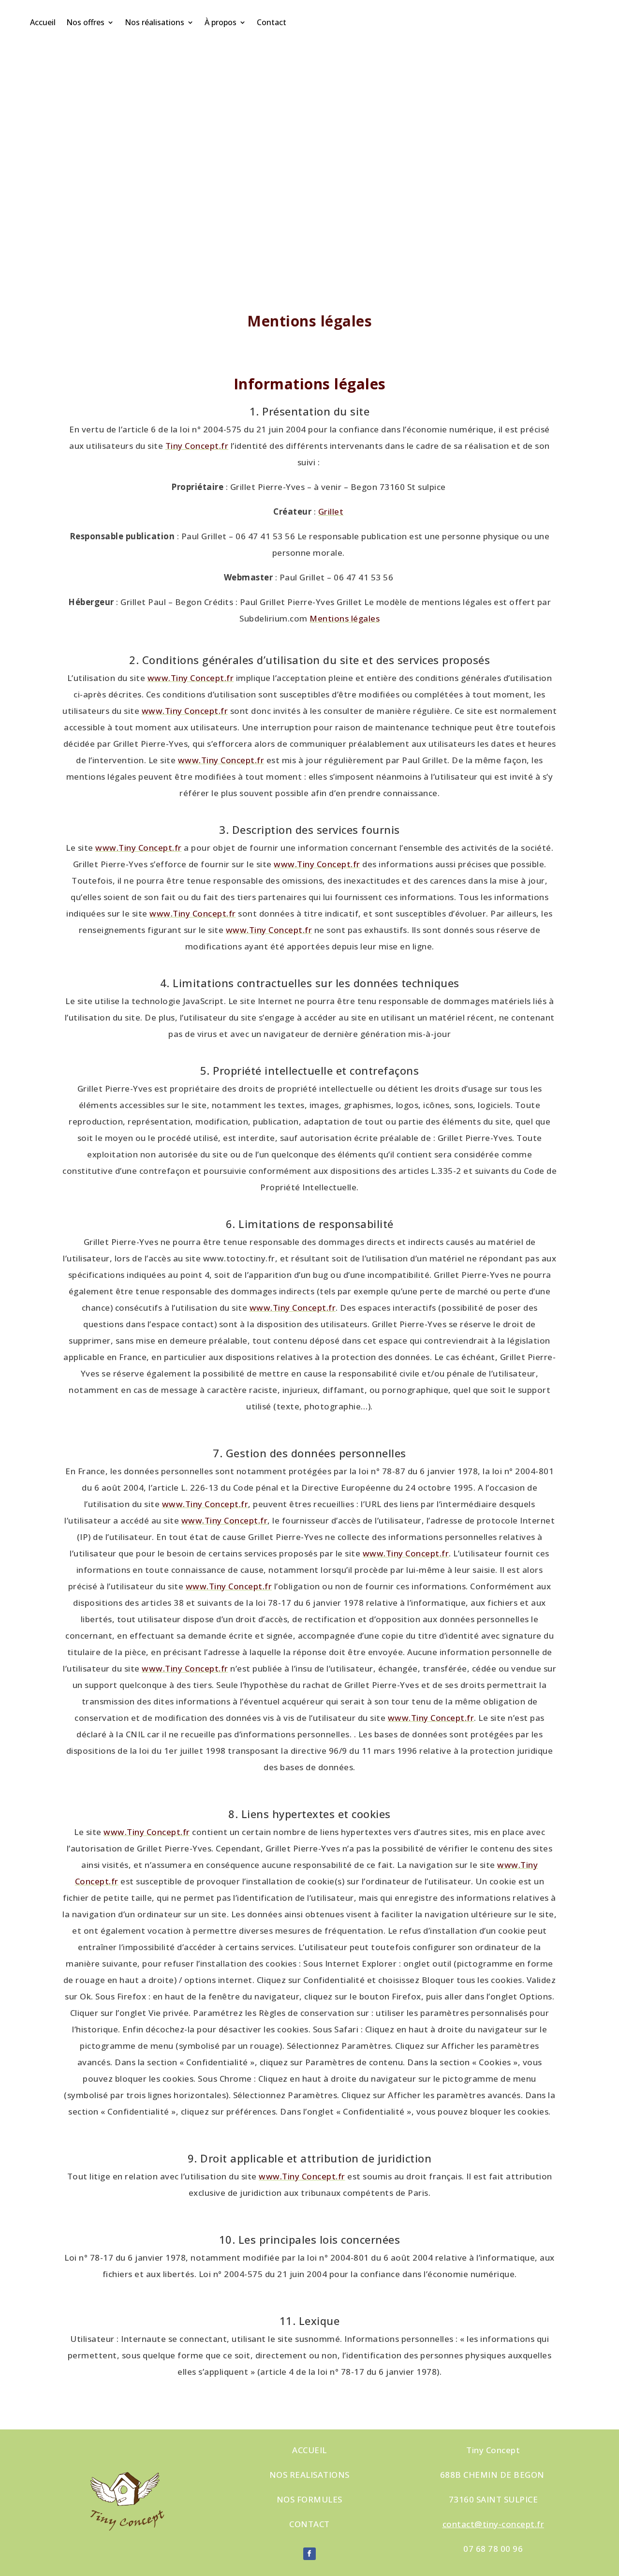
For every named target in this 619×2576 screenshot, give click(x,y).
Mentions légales (345, 618)
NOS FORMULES (309, 2499)
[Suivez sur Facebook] (309, 2554)
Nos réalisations (155, 22)
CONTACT (309, 2524)
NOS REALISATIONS (309, 2475)
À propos (221, 22)
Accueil (43, 22)
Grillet (331, 511)
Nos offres (85, 22)
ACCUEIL (309, 2450)
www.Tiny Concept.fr (191, 678)
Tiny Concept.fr (197, 446)
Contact (272, 22)
